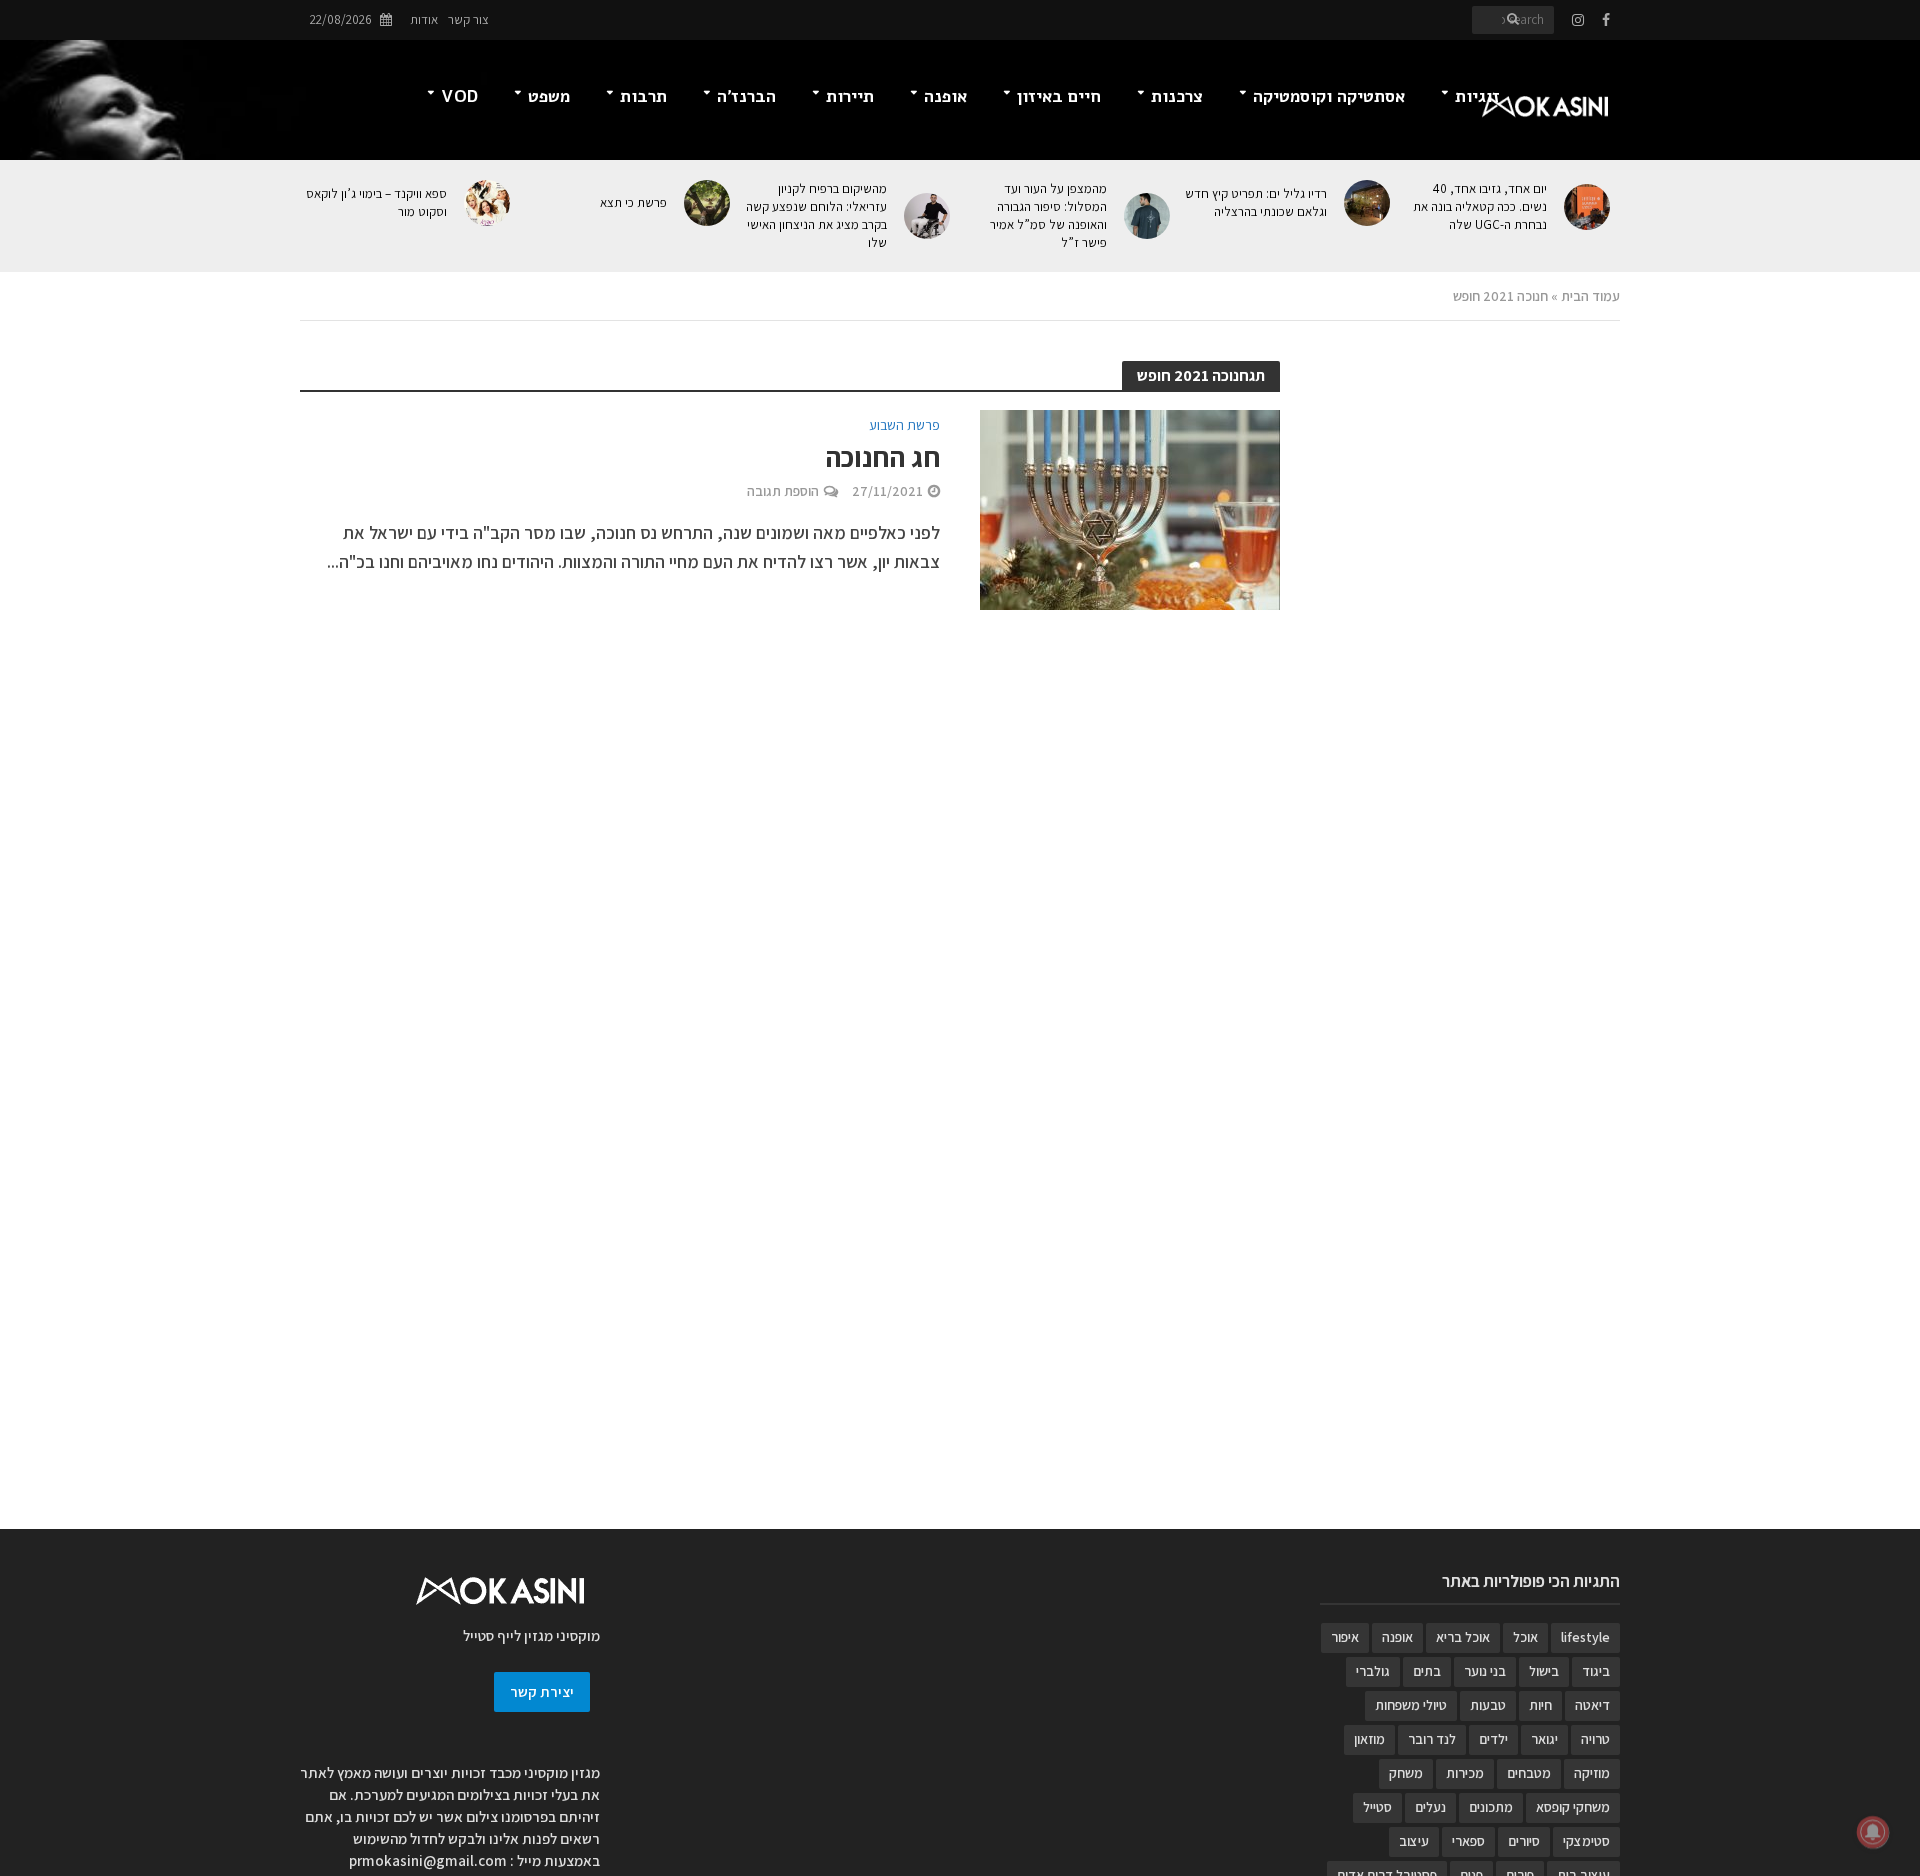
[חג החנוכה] (1130, 508)
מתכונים (1491, 1807)
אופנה (945, 96)
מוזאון (1369, 1739)
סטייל (1377, 1807)
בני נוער (1485, 1671)
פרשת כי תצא (633, 202)
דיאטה (1592, 1705)
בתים (1427, 1671)
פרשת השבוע (904, 426)
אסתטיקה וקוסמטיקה (1329, 96)
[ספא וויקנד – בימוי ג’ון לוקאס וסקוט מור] (488, 203)
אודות (424, 19)
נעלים (1430, 1807)
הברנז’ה (746, 96)
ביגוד (1596, 1671)
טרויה (1595, 1739)
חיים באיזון (1059, 96)
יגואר (1544, 1739)
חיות (1540, 1705)
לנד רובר (1432, 1739)
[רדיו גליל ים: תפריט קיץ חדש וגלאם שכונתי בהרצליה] (1368, 203)
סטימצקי (1586, 1841)
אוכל (1525, 1637)
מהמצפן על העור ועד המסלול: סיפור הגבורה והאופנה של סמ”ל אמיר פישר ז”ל (1048, 215)
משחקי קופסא (1573, 1807)
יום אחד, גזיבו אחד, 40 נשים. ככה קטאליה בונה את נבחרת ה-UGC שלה (1480, 206)
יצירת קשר (542, 1691)
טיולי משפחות (1411, 1705)
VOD (459, 96)
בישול (1544, 1671)
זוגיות (1477, 96)
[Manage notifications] (1873, 1832)
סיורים (1524, 1841)
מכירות (1465, 1773)
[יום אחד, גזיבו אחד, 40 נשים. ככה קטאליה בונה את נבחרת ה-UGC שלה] (1588, 207)
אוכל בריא (1463, 1637)
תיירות (850, 96)
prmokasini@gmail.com (428, 1860)
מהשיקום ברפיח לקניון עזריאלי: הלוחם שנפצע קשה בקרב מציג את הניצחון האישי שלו (816, 215)
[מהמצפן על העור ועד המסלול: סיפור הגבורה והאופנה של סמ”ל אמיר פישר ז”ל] (1148, 216)
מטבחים (1529, 1773)
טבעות (1488, 1705)
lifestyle (1585, 1637)
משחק (1406, 1773)
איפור (1345, 1637)
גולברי (1373, 1671)
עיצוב (1414, 1841)
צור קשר (468, 19)
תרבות (643, 96)
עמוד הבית (1590, 296)
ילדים (1493, 1739)
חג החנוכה (882, 457)
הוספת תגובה (783, 491)
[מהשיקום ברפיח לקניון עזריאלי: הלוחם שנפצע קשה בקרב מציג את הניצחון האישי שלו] (928, 216)
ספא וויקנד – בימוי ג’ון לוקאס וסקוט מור (376, 202)
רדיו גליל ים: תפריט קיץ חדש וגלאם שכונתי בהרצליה (1256, 202)
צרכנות (1177, 96)
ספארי (1468, 1841)
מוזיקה (1592, 1773)
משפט (549, 96)
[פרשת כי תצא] (708, 203)
